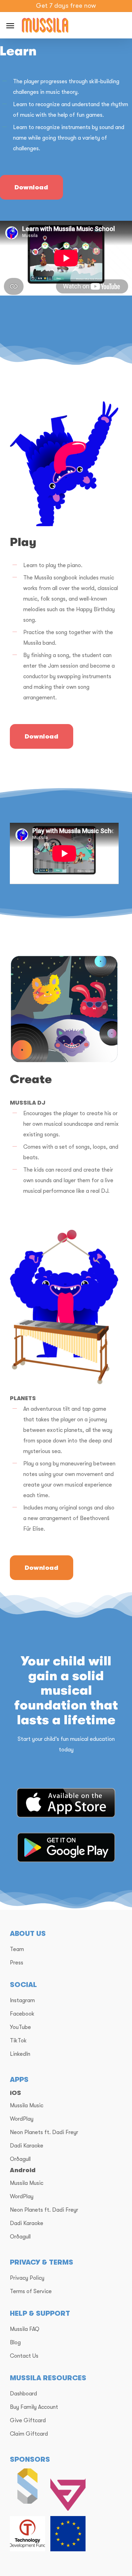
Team (17, 1949)
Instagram (22, 2000)
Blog (15, 2343)
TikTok (18, 2041)
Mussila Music (27, 2106)
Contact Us (24, 2356)
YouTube (20, 2027)
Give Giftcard (28, 2420)
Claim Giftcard (29, 2434)
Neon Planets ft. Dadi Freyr (44, 2132)
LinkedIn (20, 2054)
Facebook (22, 2014)
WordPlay (22, 2119)
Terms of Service (31, 2291)
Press (17, 1963)
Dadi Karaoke (27, 2146)
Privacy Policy (27, 2278)
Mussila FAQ (25, 2329)
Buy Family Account (34, 2407)
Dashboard (23, 2394)
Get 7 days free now (66, 6)
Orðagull (20, 2159)
